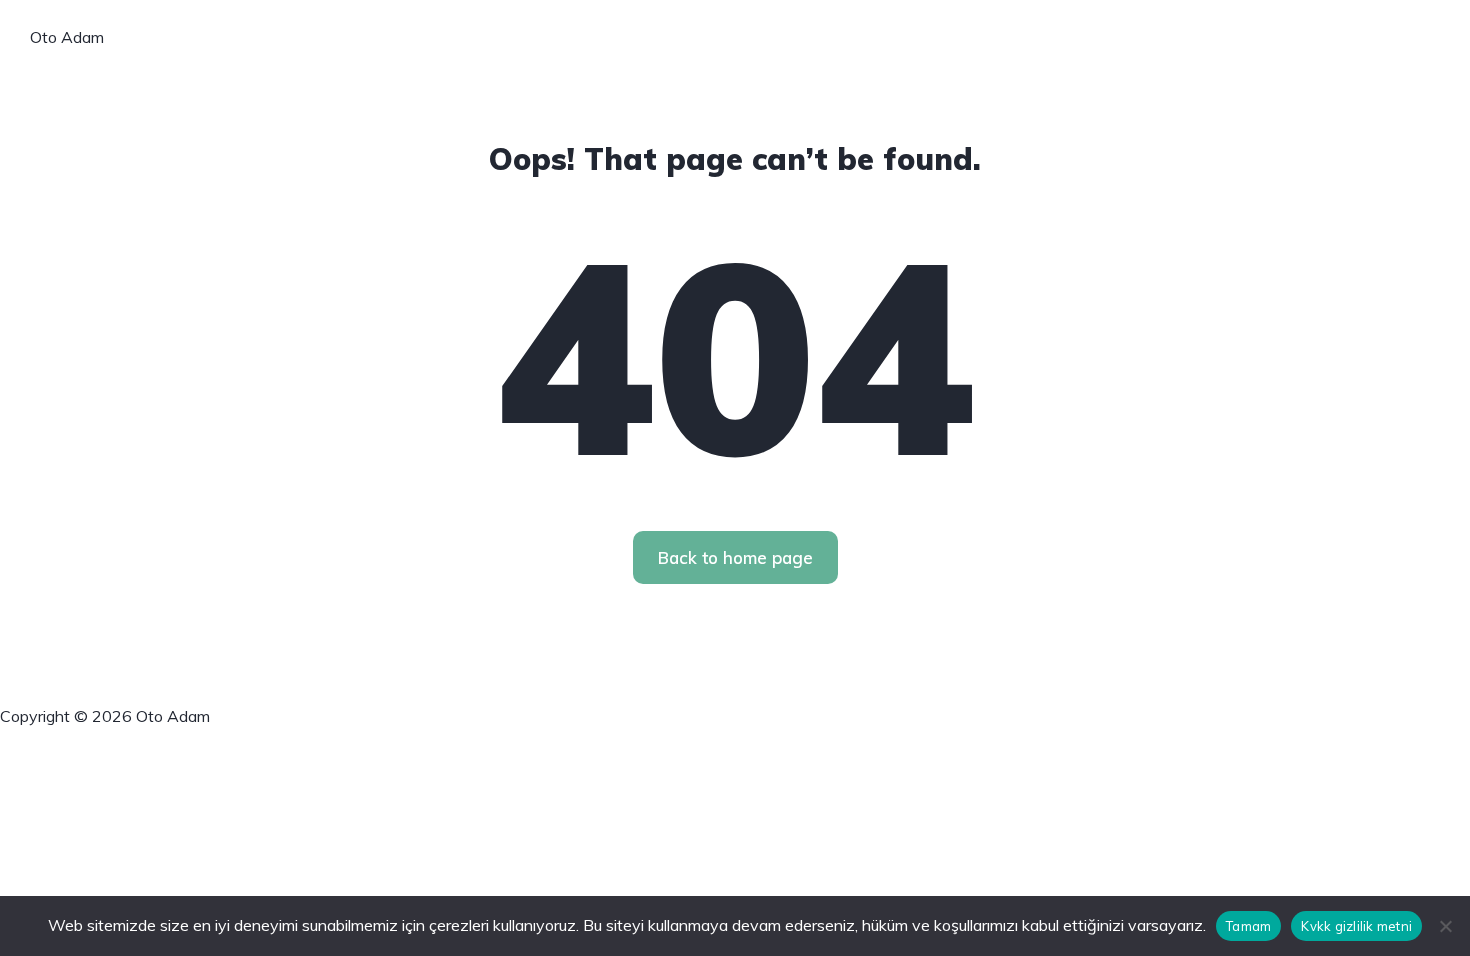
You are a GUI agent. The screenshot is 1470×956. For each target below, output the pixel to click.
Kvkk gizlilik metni (1356, 926)
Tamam (1248, 926)
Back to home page (735, 557)
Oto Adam (67, 37)
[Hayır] (1445, 926)
